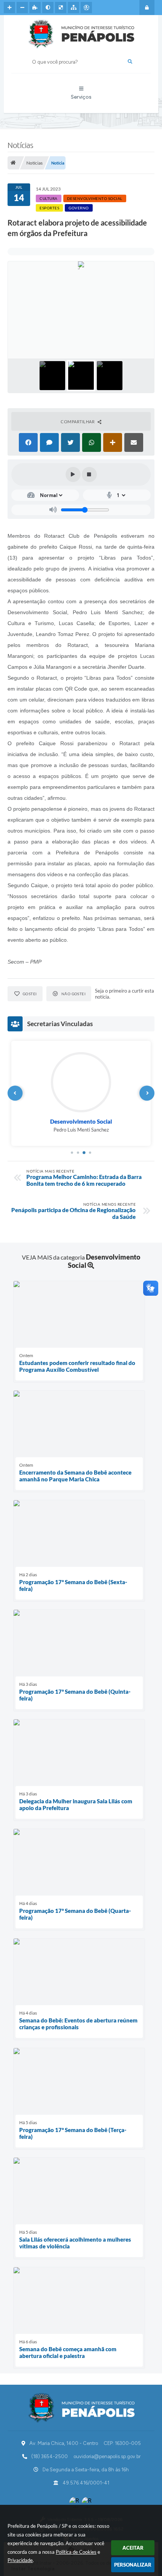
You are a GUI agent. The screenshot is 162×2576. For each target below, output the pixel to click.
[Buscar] (130, 62)
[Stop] (89, 474)
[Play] (73, 474)
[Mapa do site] (73, 8)
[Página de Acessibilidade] (86, 8)
